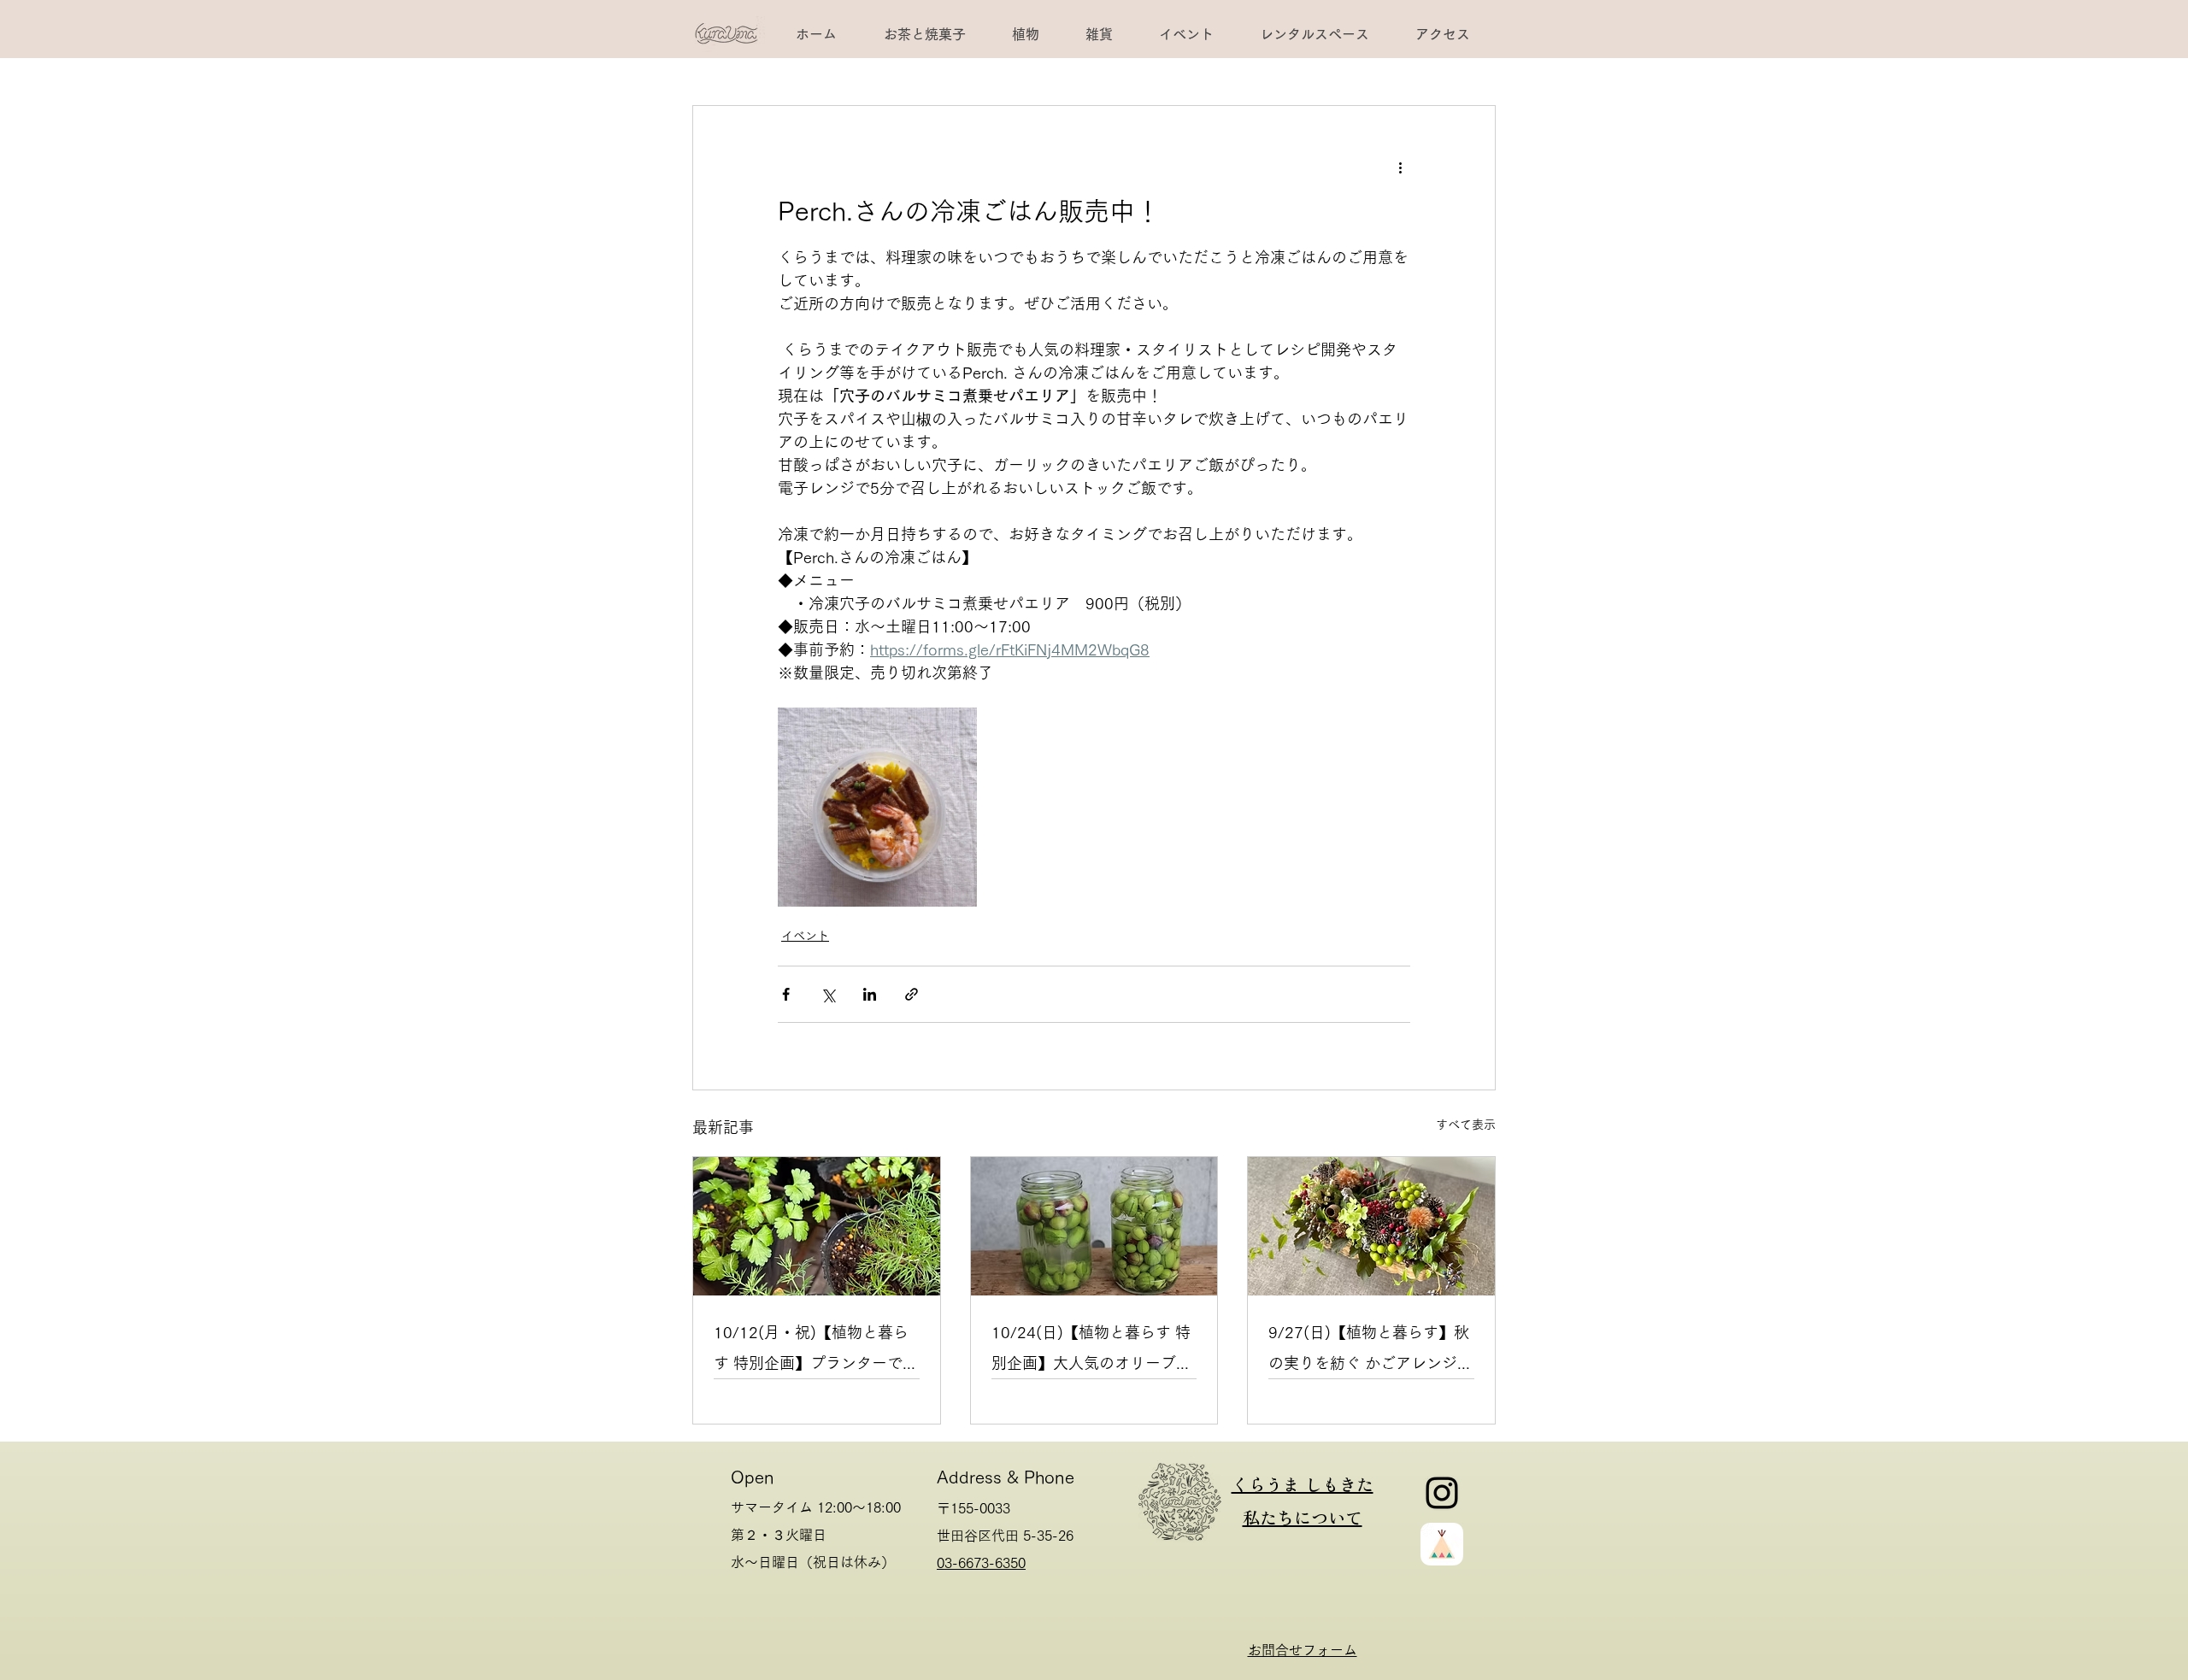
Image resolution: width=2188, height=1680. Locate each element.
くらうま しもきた (1303, 1484)
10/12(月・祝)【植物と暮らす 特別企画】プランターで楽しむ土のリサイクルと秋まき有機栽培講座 (816, 1351)
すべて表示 (1466, 1125)
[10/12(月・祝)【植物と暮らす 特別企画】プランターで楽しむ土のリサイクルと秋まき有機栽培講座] (817, 1226)
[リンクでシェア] (912, 994)
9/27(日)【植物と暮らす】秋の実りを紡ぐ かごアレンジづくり (1370, 1351)
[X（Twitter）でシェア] (828, 994)
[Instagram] (1442, 1493)
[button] (1314, 34)
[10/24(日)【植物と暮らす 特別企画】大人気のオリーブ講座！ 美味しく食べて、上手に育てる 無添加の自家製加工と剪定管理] (1094, 1226)
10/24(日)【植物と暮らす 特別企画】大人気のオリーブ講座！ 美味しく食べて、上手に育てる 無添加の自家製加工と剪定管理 (1091, 1351)
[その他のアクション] (1400, 167)
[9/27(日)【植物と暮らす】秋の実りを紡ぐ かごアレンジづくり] (1371, 1226)
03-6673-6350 (981, 1563)
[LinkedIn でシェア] (870, 994)
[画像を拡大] (877, 807)
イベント (805, 936)
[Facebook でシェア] (786, 994)
